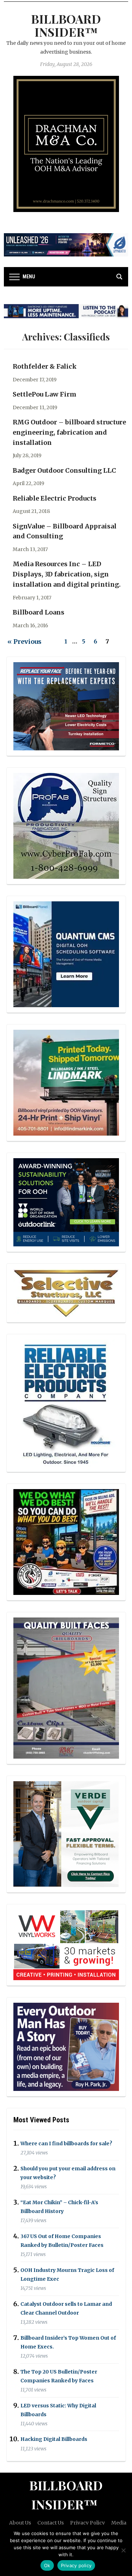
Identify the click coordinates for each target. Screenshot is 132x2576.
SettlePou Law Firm (45, 394)
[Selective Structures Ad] (66, 1293)
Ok (47, 2565)
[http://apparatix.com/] (66, 244)
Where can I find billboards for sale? (66, 2143)
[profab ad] (66, 826)
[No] (123, 2550)
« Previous (24, 642)
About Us (20, 2523)
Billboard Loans (39, 612)
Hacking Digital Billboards (54, 2439)
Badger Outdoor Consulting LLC (64, 470)
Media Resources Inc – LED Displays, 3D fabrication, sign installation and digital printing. (67, 574)
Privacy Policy (87, 2523)
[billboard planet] (66, 954)
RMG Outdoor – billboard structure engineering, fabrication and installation (69, 432)
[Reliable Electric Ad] (66, 1403)
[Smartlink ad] (66, 1202)
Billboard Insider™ (66, 25)
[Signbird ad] (66, 1834)
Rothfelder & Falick (45, 366)
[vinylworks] (66, 1945)
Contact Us (51, 2523)
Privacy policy (76, 2565)
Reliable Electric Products (55, 498)
